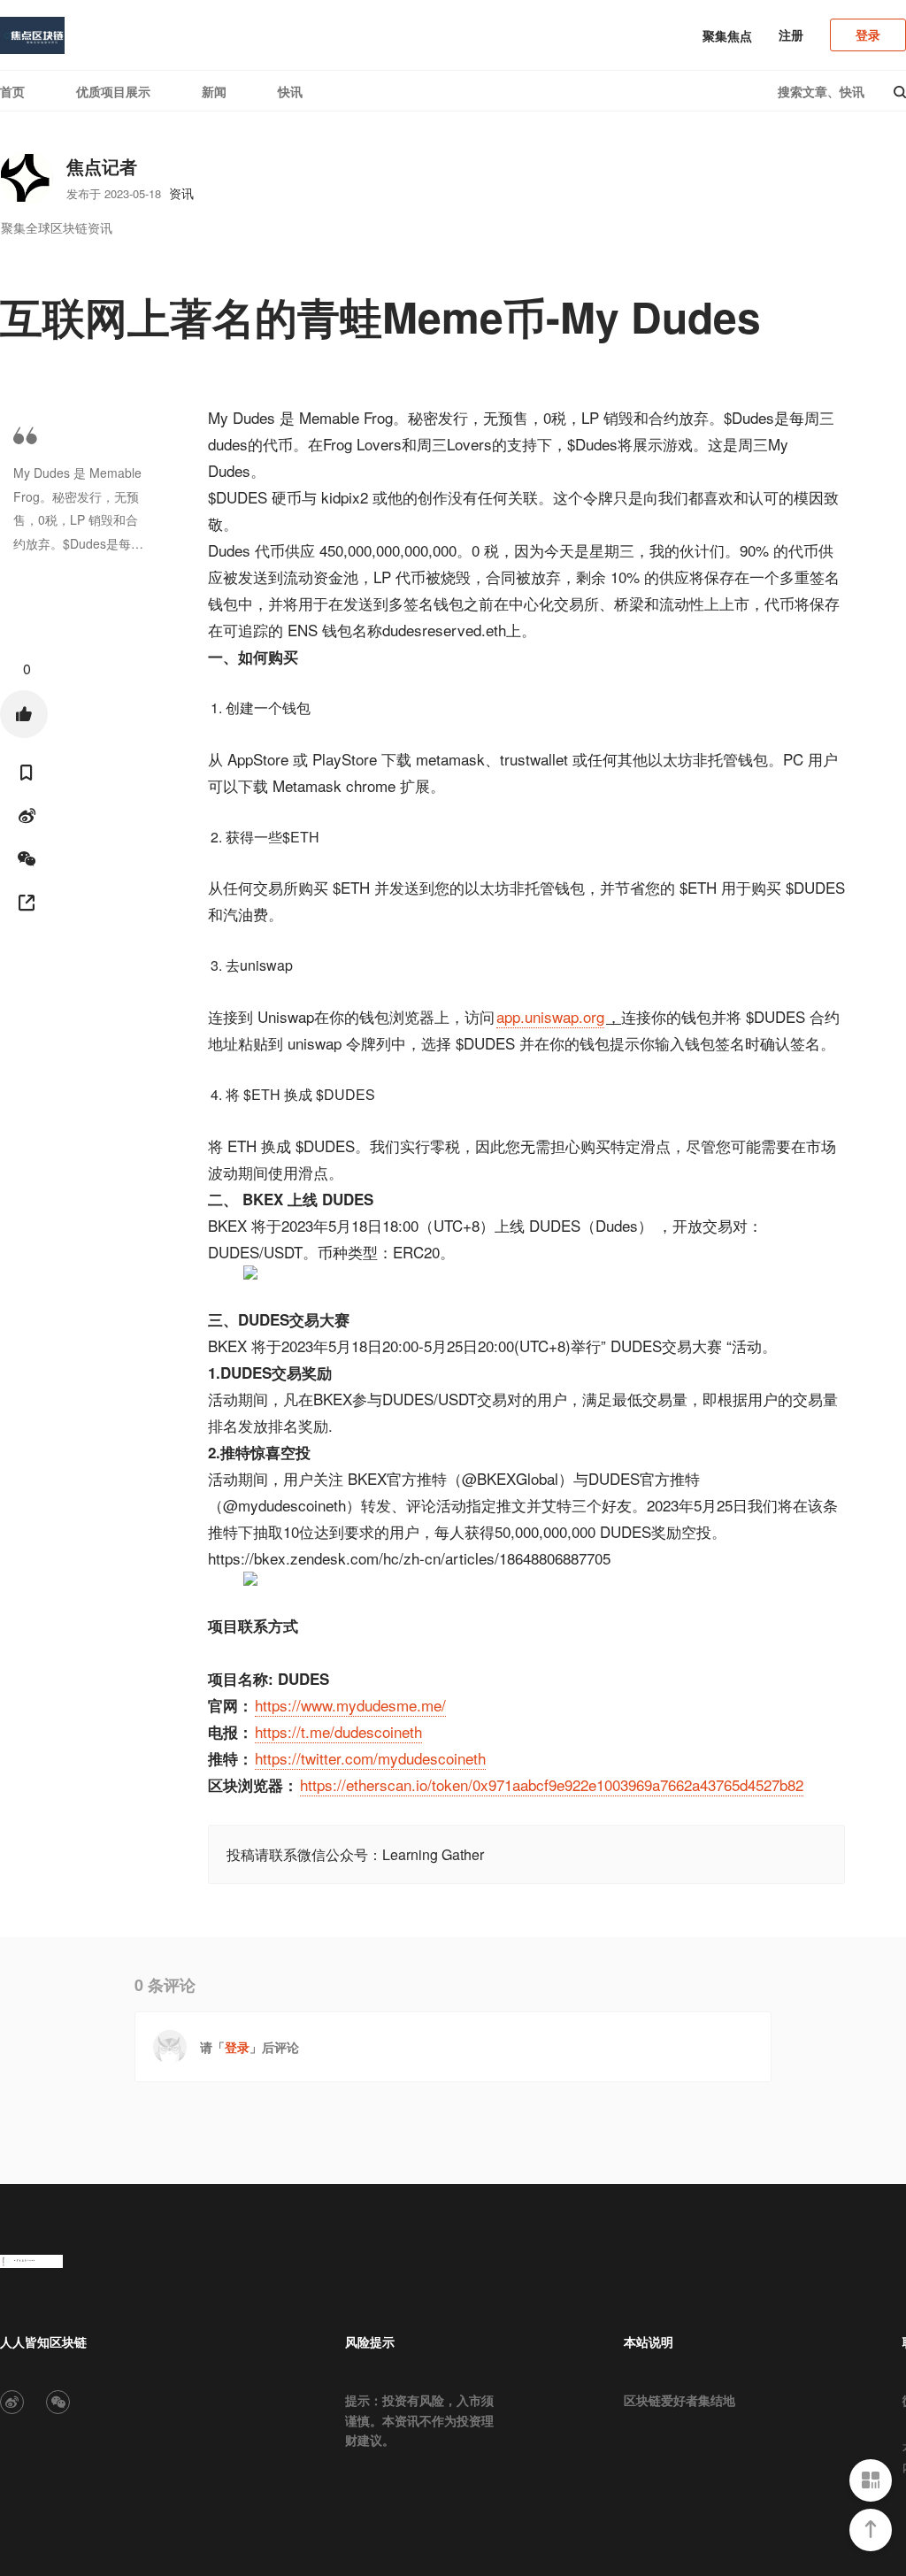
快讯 (290, 91)
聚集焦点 (727, 35)
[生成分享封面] (27, 903)
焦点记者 (102, 166)
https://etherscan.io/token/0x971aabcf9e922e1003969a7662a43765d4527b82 (552, 1784)
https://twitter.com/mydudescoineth (370, 1758)
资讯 (181, 193)
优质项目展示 (113, 91)
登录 (868, 35)
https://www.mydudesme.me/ (350, 1705)
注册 (791, 35)
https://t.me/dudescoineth (338, 1731)
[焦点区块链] (32, 35)
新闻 (214, 91)
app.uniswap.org (550, 1016)
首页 (12, 91)
